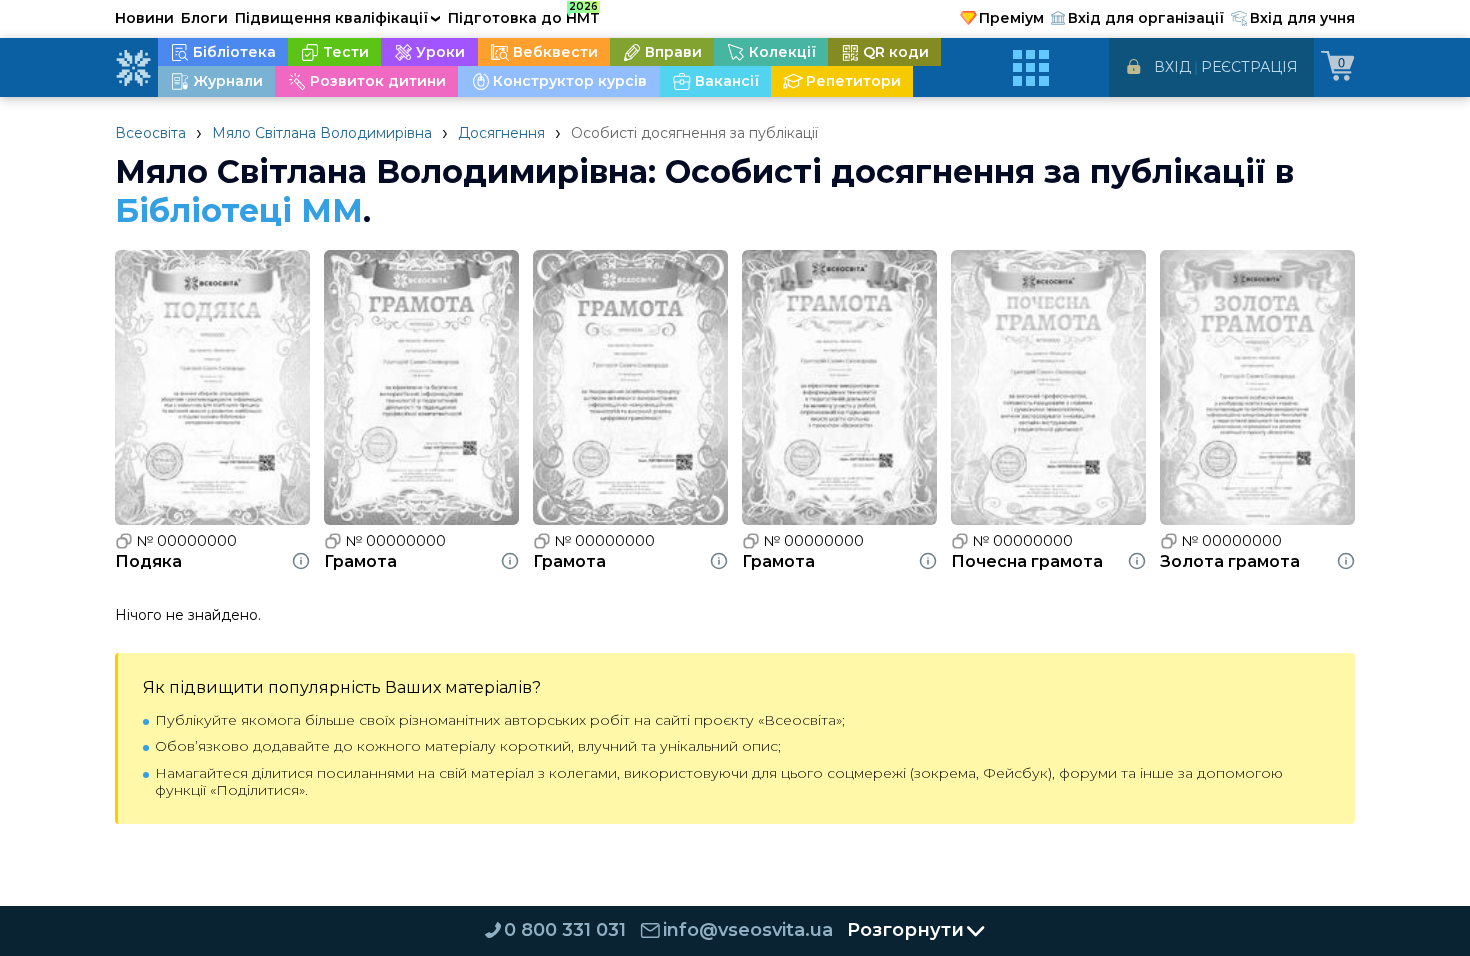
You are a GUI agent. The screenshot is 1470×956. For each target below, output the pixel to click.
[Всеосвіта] (133, 68)
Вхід (1172, 67)
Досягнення (501, 133)
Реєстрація (1249, 67)
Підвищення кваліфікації (338, 18)
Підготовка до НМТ (524, 15)
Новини (144, 18)
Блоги (204, 18)
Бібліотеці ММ (239, 210)
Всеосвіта (150, 133)
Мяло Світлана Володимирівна (322, 133)
